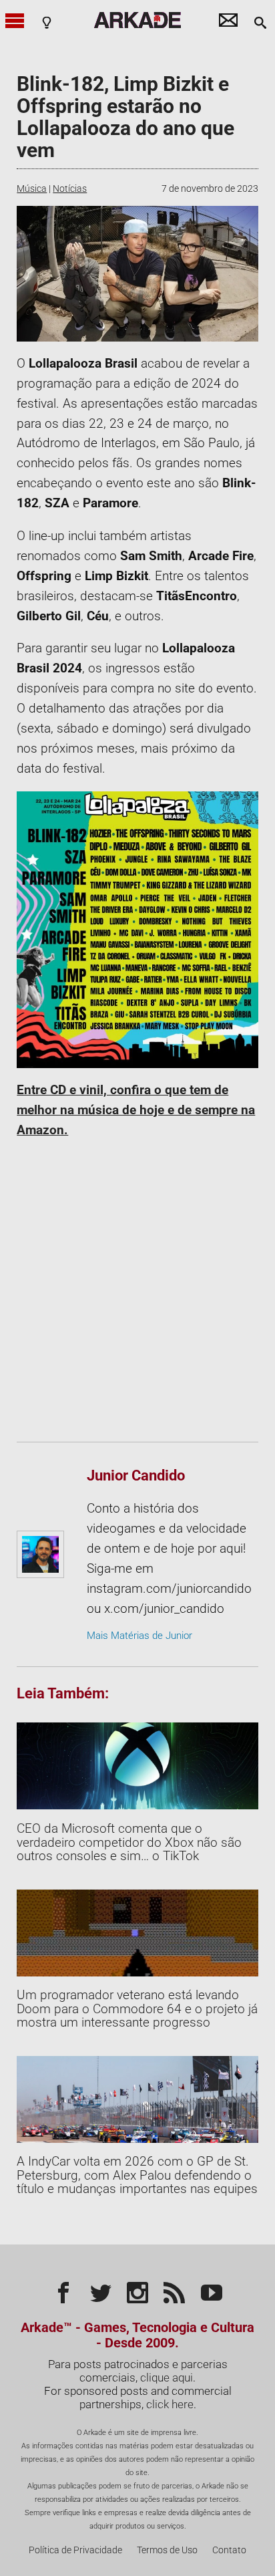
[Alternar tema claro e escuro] (47, 22)
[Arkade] (137, 20)
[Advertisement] (137, 1291)
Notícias (70, 188)
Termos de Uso (167, 2550)
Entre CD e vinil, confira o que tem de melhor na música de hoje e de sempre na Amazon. (136, 1110)
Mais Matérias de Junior (140, 1636)
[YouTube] (212, 2291)
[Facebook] (63, 2291)
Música (32, 188)
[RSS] (174, 2291)
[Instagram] (137, 2291)
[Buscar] (260, 22)
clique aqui (167, 2377)
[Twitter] (101, 2291)
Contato (229, 2550)
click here (170, 2404)
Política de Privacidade (75, 2550)
